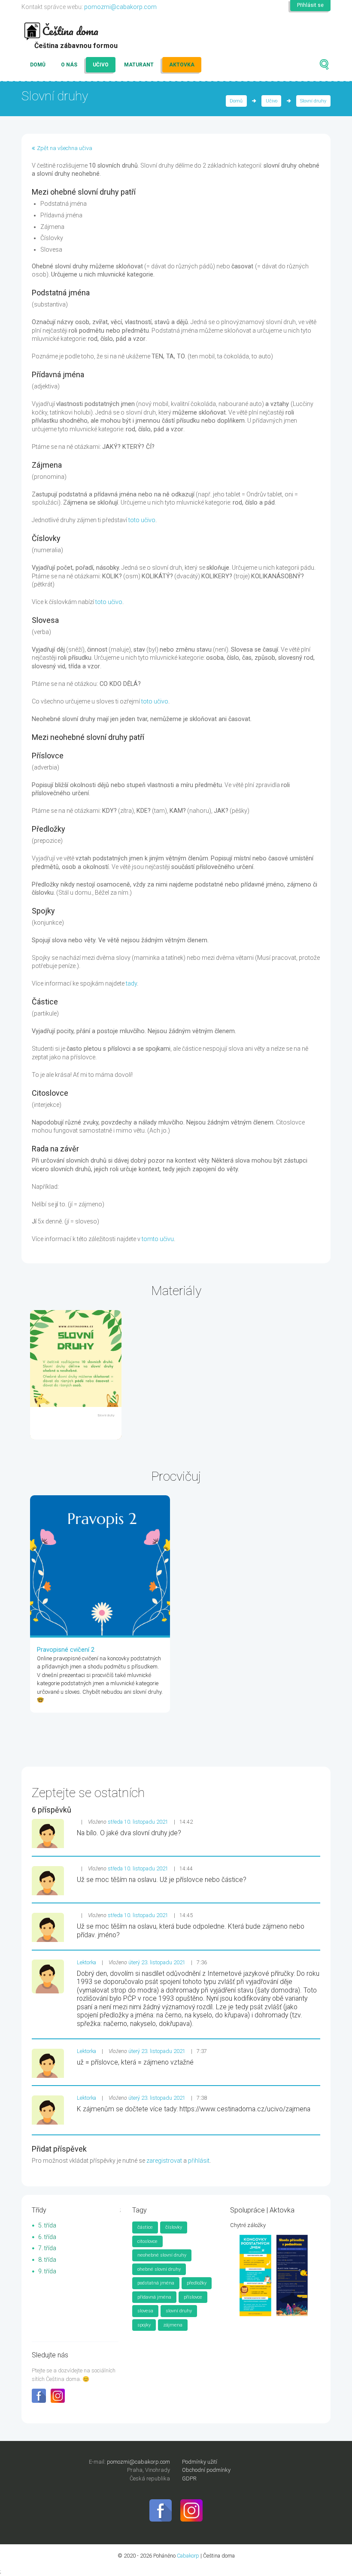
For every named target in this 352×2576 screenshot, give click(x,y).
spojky (144, 2325)
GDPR (189, 2478)
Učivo (101, 65)
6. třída (47, 2237)
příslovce (193, 2297)
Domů (38, 65)
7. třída (47, 2248)
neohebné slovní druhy (162, 2255)
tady (131, 983)
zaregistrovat (164, 2161)
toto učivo (142, 520)
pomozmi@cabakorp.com (120, 7)
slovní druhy (179, 2311)
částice (145, 2227)
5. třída (47, 2225)
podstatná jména (156, 2283)
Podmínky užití (200, 2462)
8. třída (47, 2260)
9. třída (47, 2271)
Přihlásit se (310, 5)
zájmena (173, 2325)
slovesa (145, 2311)
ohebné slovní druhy (159, 2269)
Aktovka (182, 65)
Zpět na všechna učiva (65, 148)
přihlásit (199, 2161)
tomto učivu (158, 1239)
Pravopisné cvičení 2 (66, 1650)
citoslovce (147, 2241)
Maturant (139, 65)
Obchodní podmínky (206, 2470)
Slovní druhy (313, 101)
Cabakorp (188, 2556)
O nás (69, 65)
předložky (197, 2283)
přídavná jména (154, 2297)
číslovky (174, 2227)
